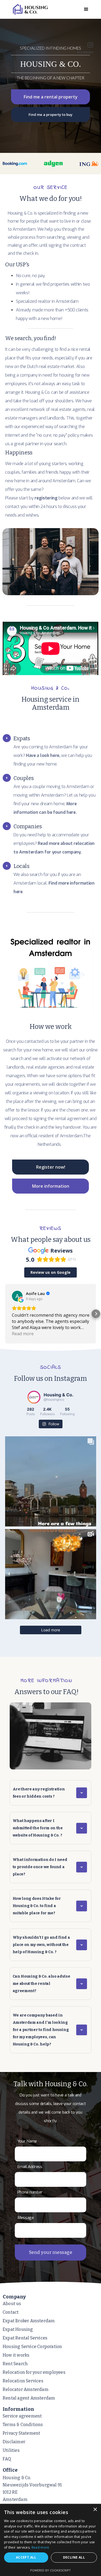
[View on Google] (17, 1296)
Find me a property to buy (50, 115)
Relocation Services (23, 2381)
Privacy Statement (21, 2433)
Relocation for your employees (34, 2372)
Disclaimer (14, 2442)
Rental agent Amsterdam (29, 2398)
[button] (86, 9)
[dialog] (50, 2540)
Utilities (11, 2450)
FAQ (7, 2459)
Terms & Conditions (23, 2425)
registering (46, 498)
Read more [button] (23, 1334)
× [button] (95, 2510)
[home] (40, 9)
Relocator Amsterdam (26, 2389)
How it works (16, 2355)
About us (12, 2304)
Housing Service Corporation (32, 2347)
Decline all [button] (74, 2557)
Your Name (27, 2141)
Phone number (30, 2192)
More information (51, 1186)
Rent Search (15, 2364)
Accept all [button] (26, 2557)
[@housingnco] (34, 1397)
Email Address (30, 2167)
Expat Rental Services (25, 2338)
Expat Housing (18, 2329)
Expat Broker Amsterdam (29, 2321)
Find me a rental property (51, 97)
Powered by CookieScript (50, 2570)
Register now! (51, 1167)
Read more (40, 2547)
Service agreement (22, 2416)
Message (26, 2218)
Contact (11, 2312)
